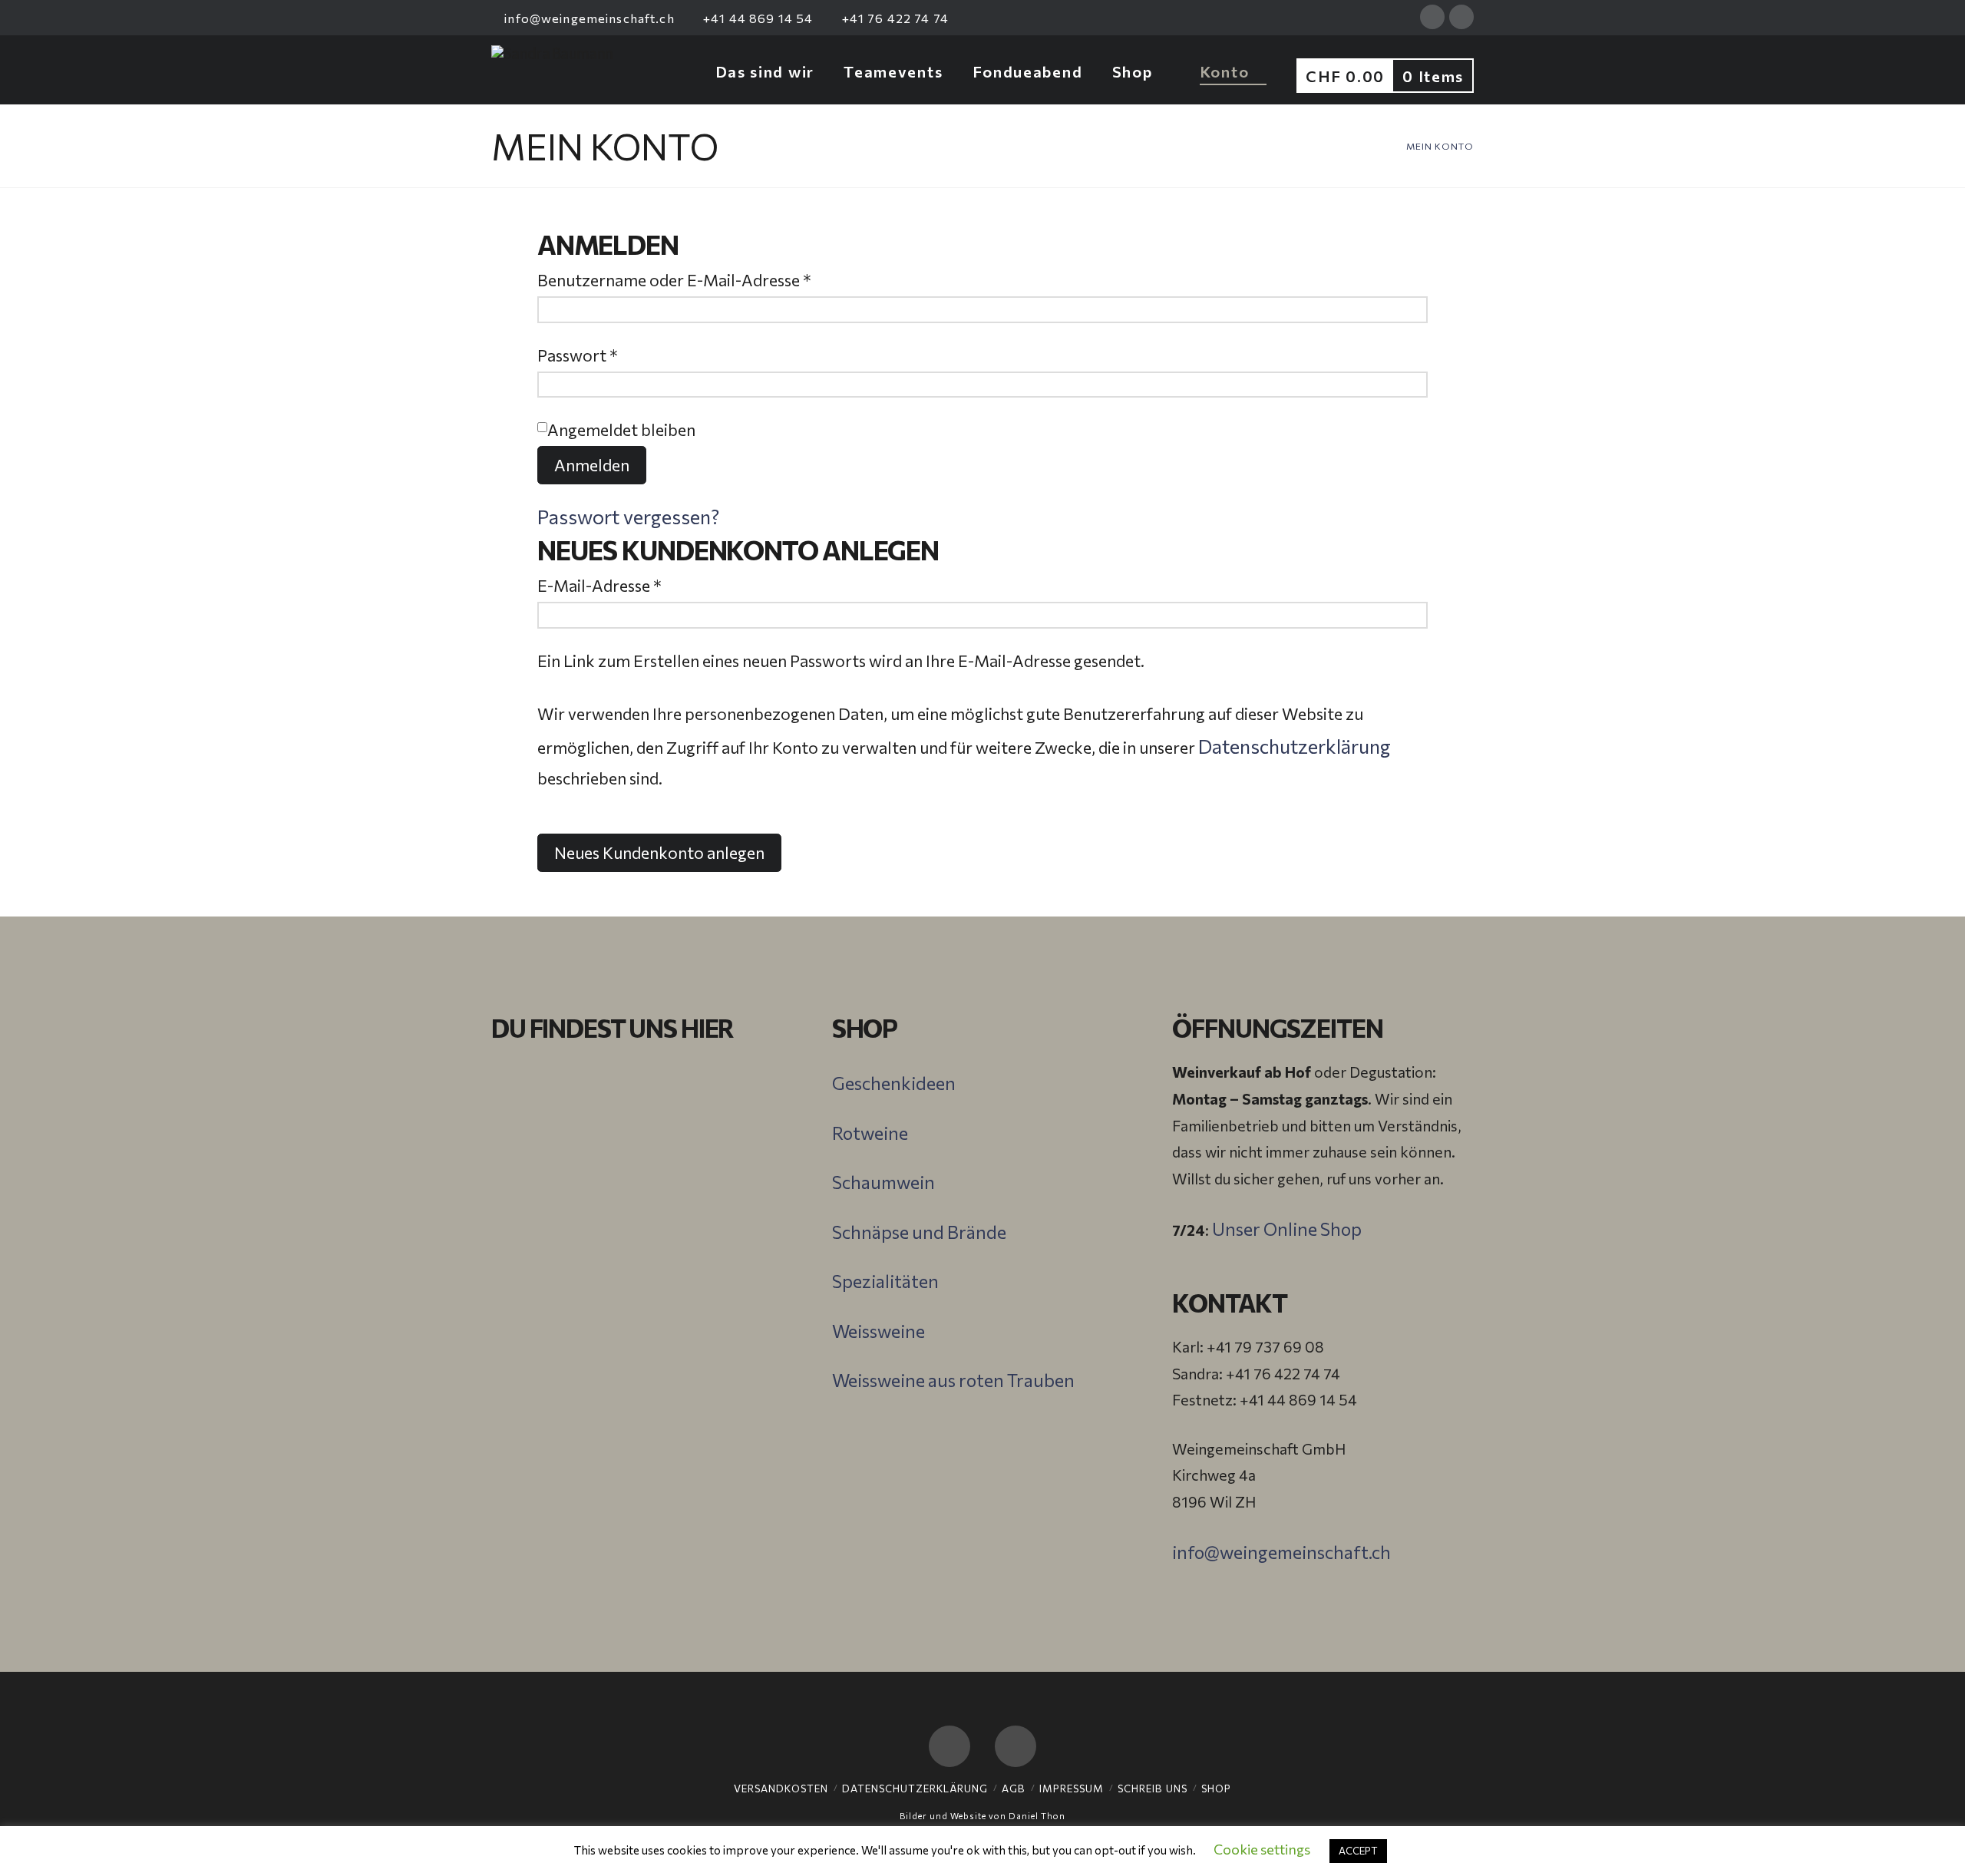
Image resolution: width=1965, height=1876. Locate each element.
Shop (1216, 1788)
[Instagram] (1461, 17)
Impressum (1072, 1788)
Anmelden (592, 465)
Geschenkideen (894, 1083)
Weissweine (878, 1331)
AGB (1014, 1788)
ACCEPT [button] (1358, 1851)
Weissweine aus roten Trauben (953, 1380)
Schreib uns (1153, 1788)
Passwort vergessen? (628, 516)
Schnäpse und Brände (919, 1232)
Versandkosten (781, 1788)
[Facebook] (1432, 17)
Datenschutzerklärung (1295, 746)
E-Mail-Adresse (643, 585)
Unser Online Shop (1287, 1229)
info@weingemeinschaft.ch (588, 18)
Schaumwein (883, 1182)
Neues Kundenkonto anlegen (659, 852)
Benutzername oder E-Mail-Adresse (718, 279)
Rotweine (870, 1133)
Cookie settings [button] (1262, 1849)
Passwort (621, 355)
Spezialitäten (885, 1281)
